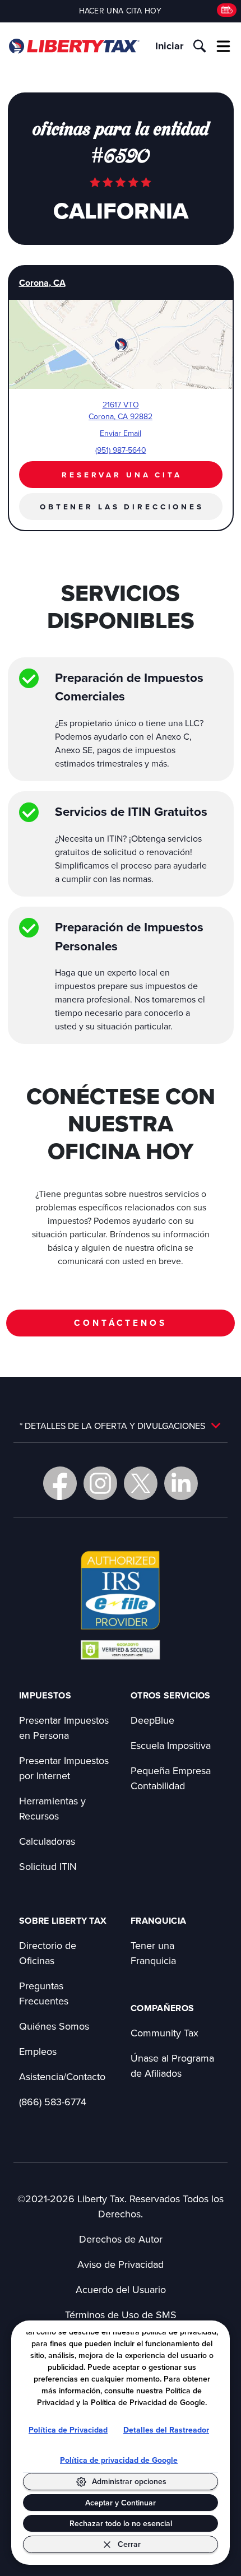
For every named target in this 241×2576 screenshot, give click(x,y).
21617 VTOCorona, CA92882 (121, 410)
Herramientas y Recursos (52, 1808)
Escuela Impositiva (171, 1745)
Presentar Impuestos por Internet (64, 1768)
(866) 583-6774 (53, 2102)
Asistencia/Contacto (62, 2076)
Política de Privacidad (68, 2430)
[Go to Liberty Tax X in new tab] (141, 1483)
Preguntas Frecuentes (44, 1993)
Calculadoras (47, 1841)
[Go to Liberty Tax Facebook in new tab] (60, 1483)
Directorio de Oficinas (48, 1953)
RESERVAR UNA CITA (122, 475)
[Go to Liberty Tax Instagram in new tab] (100, 1483)
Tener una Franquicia (153, 1953)
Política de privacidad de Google (119, 2460)
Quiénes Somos (54, 2026)
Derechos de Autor (121, 2239)
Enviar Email (121, 433)
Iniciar (169, 46)
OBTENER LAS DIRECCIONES (122, 507)
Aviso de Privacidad (121, 2264)
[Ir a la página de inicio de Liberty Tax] (74, 46)
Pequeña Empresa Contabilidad (171, 1778)
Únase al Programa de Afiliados (172, 2066)
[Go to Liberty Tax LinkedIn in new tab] (181, 1483)
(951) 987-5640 (121, 450)
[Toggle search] (200, 46)
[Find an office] (227, 10)
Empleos (38, 2051)
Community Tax (164, 2033)
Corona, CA (42, 283)
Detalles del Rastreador (166, 2430)
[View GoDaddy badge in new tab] (120, 1649)
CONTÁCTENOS (120, 1323)
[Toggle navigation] (224, 46)
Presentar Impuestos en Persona (64, 1728)
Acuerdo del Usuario (121, 2289)
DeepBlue (152, 1720)
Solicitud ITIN (48, 1866)
